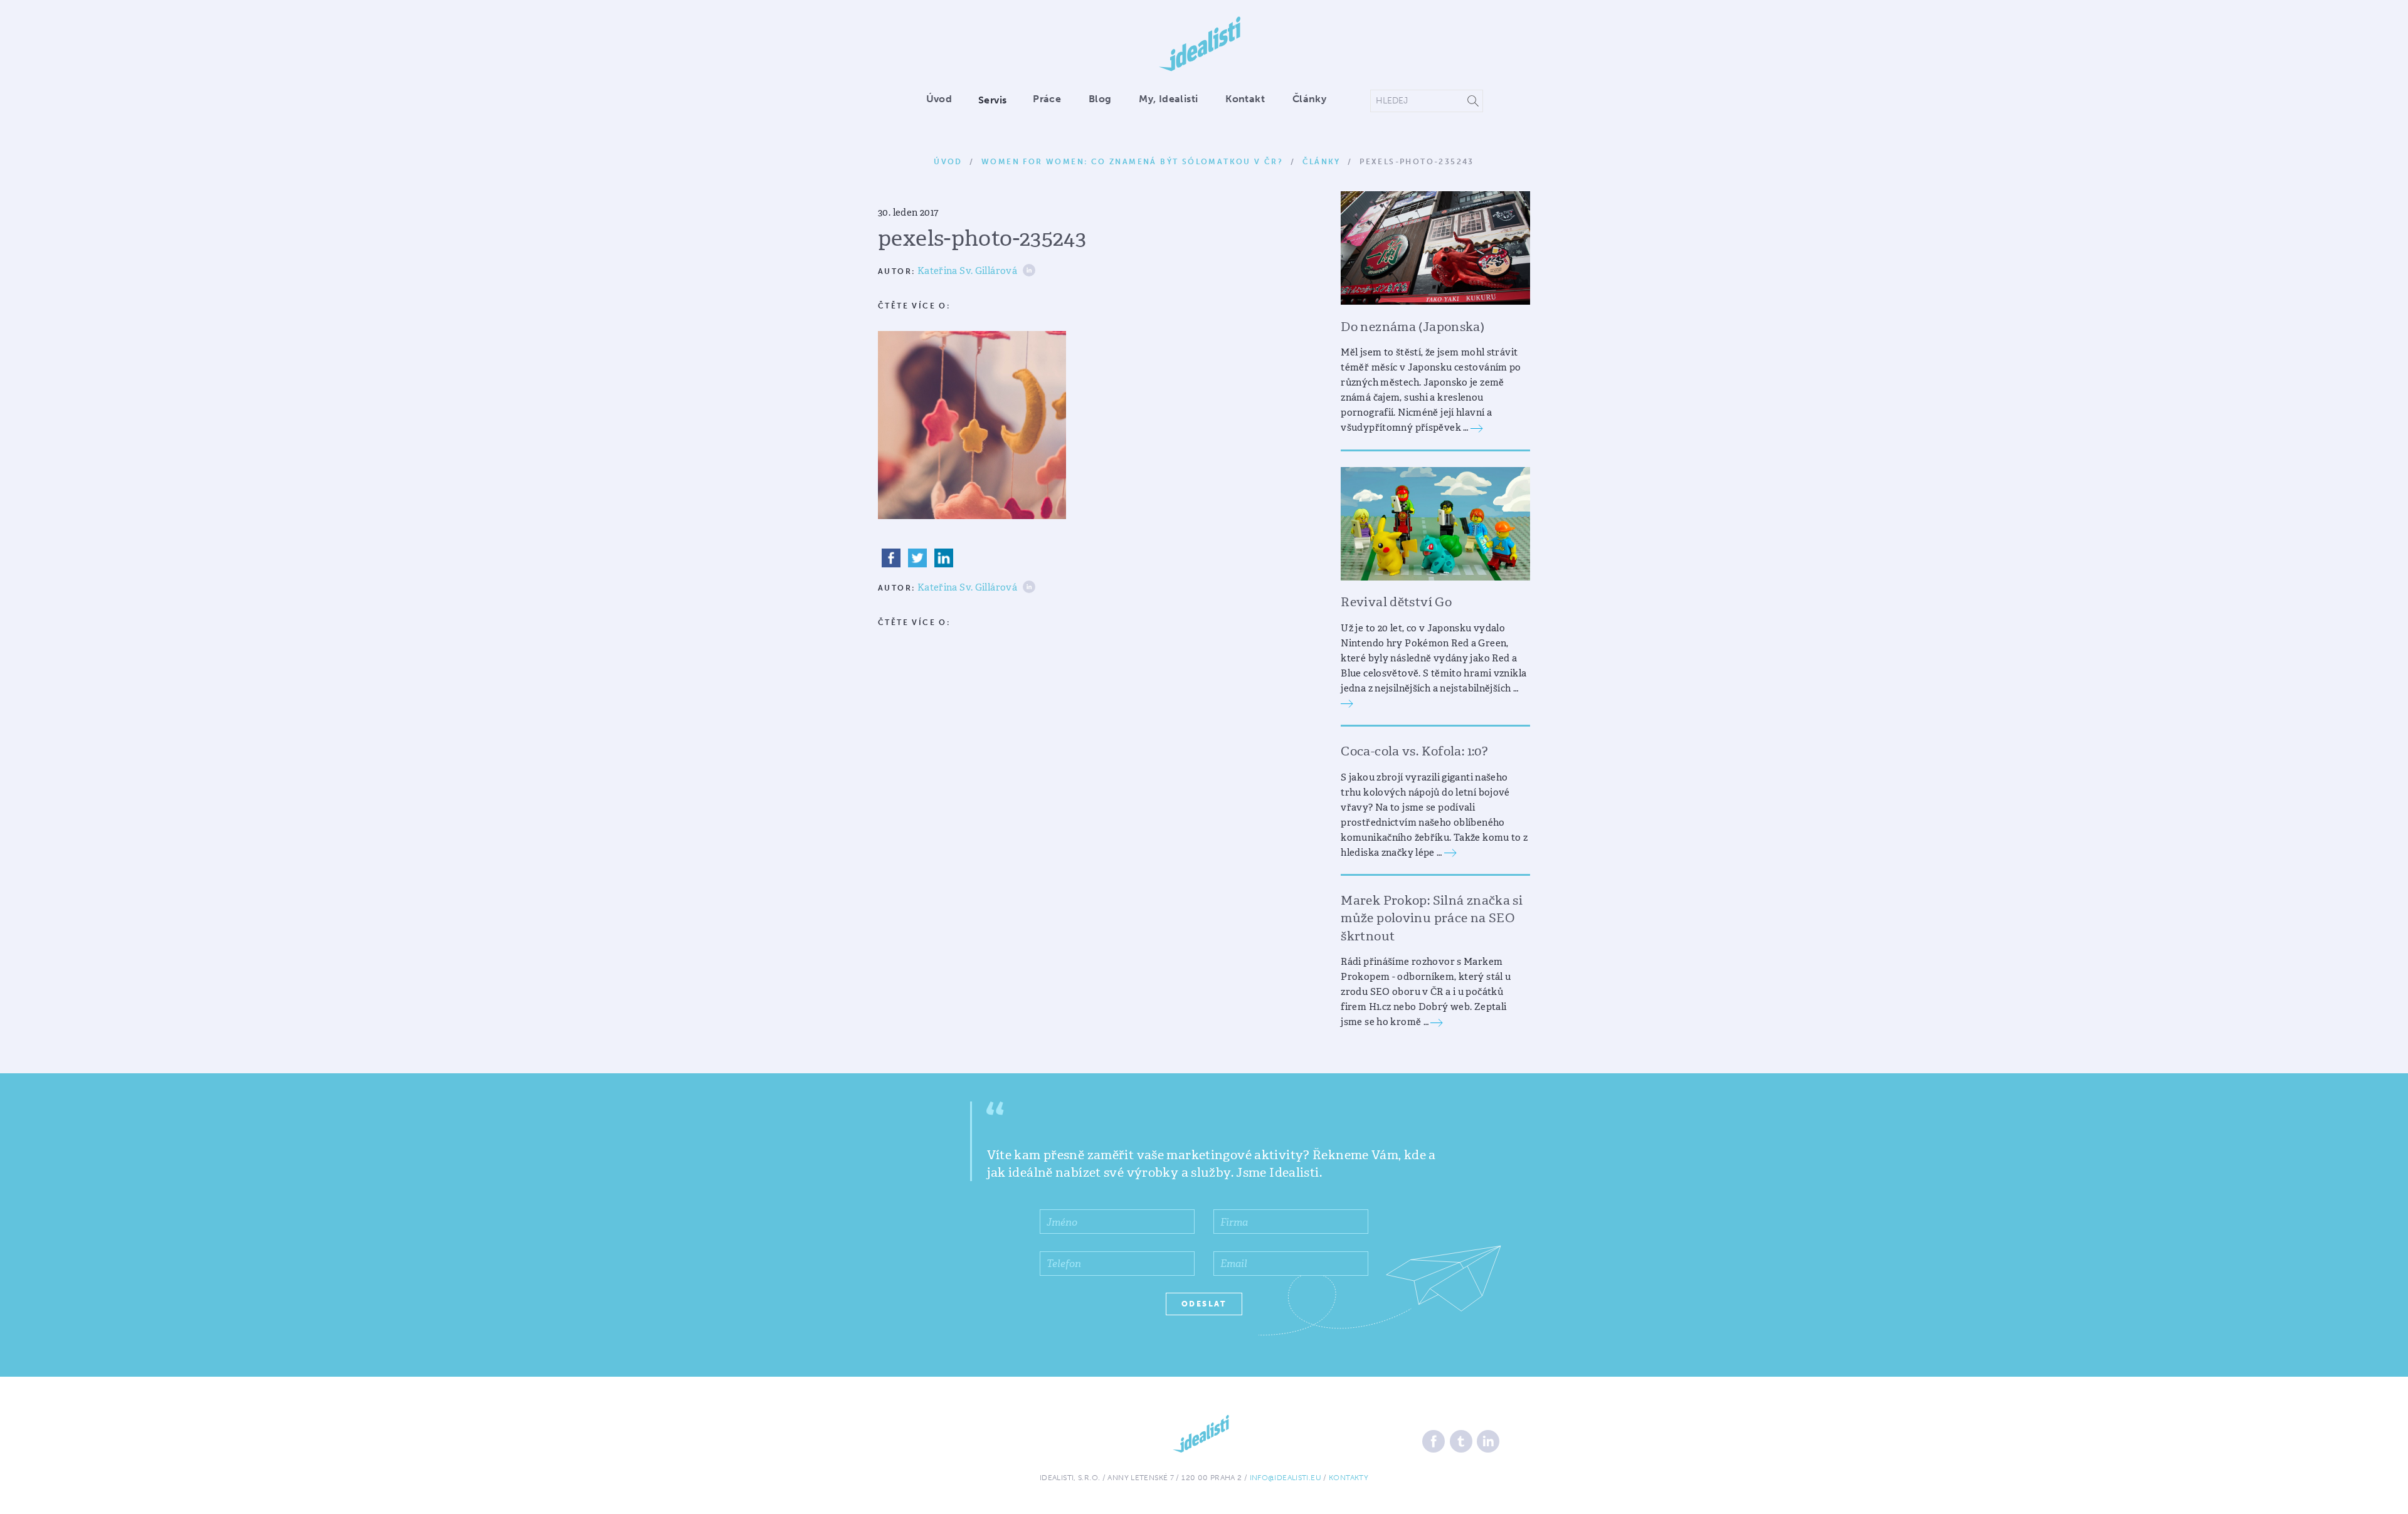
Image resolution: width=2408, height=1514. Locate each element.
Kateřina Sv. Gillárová (967, 271)
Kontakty (1349, 1478)
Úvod (939, 99)
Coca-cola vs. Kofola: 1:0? (1414, 751)
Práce (1047, 99)
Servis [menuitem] (992, 100)
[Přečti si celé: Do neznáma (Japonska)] (1477, 428)
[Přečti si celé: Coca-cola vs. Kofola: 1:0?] (1450, 853)
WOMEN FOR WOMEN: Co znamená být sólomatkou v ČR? (1132, 162)
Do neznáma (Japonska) (1413, 327)
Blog (1100, 99)
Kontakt (1245, 99)
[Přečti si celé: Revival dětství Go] (1347, 703)
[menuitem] (945, 100)
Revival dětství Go (1396, 602)
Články (1309, 99)
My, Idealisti (1168, 99)
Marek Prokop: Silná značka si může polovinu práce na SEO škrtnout (1432, 918)
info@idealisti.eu (1286, 1478)
